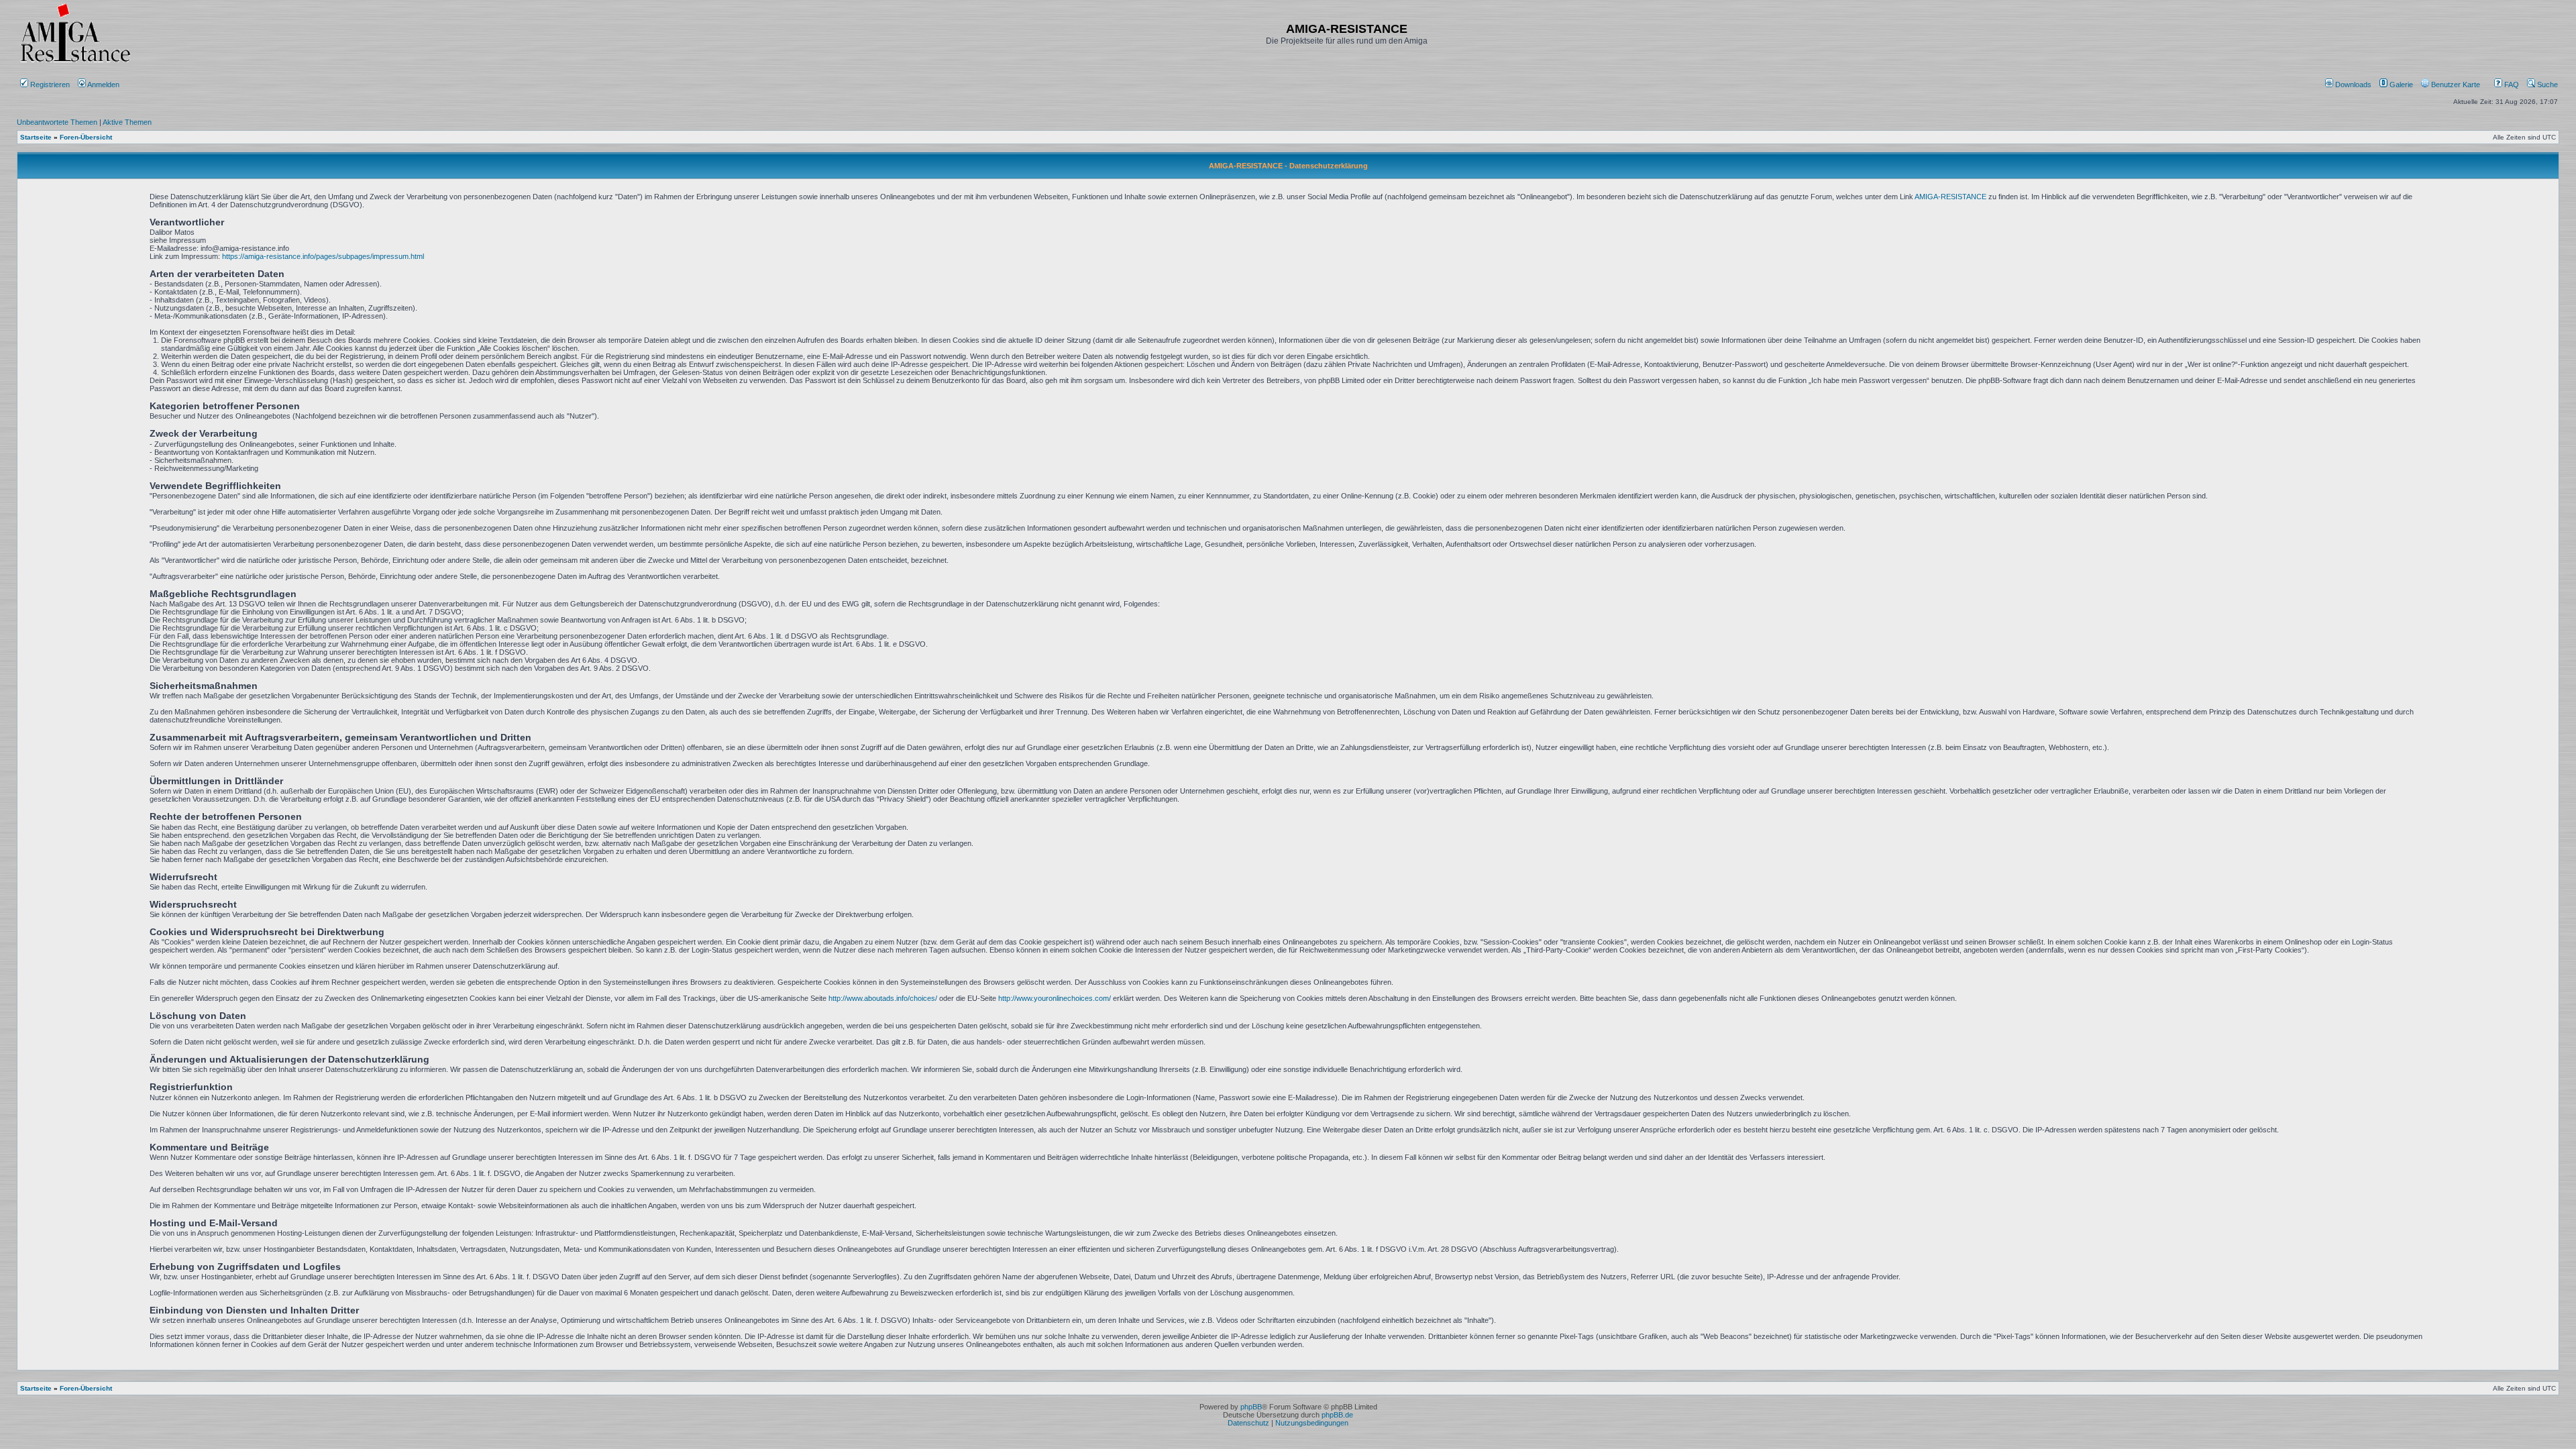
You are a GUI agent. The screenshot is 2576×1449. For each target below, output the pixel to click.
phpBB (1251, 1407)
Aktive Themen (127, 122)
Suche (2546, 85)
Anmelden (104, 85)
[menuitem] (2349, 85)
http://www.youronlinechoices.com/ (1055, 998)
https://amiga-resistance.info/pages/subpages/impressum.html (323, 256)
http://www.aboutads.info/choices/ (883, 998)
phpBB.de (1337, 1415)
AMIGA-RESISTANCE (1950, 197)
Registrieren (49, 85)
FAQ (2511, 85)
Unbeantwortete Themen (57, 122)
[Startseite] (75, 62)
